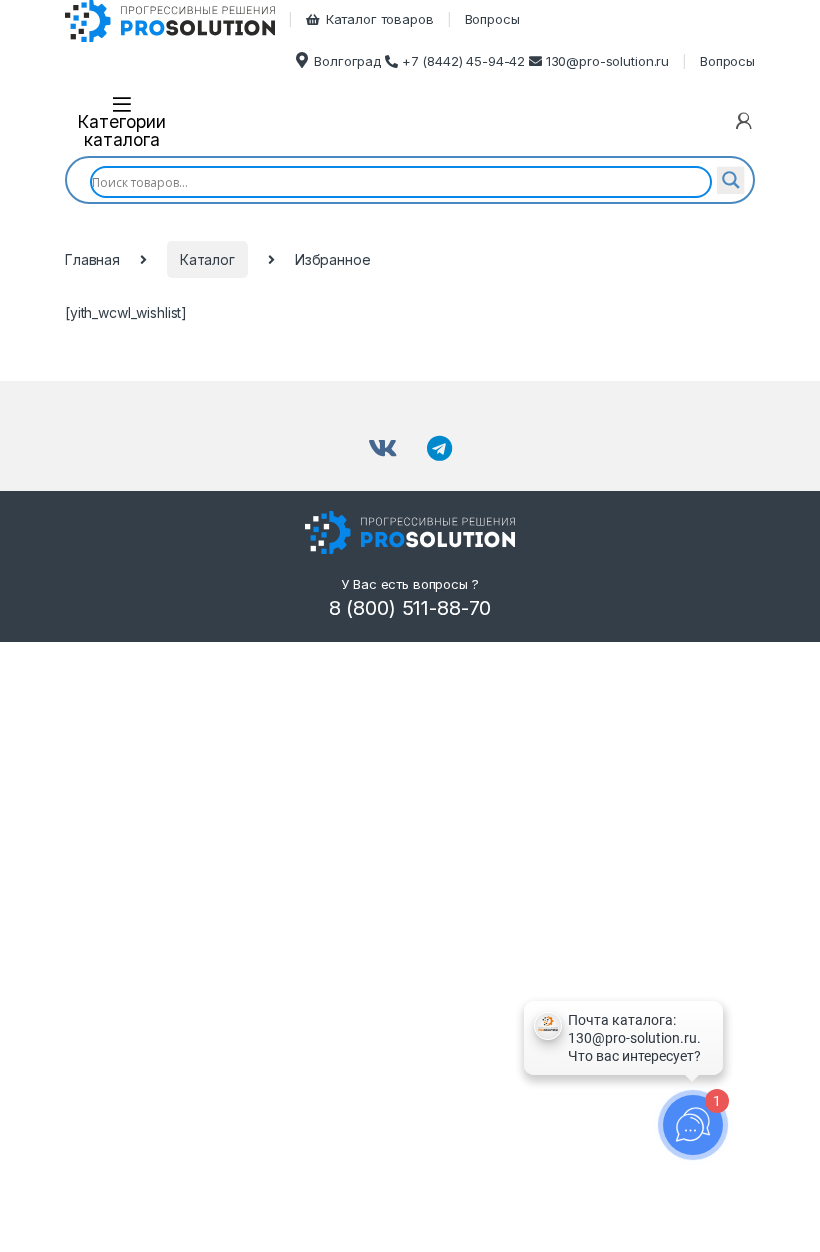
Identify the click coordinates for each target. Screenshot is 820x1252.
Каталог (207, 259)
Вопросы (492, 19)
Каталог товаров (380, 19)
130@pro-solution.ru (607, 61)
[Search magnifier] (731, 180)
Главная (92, 259)
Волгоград (347, 61)
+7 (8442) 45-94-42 (465, 61)
